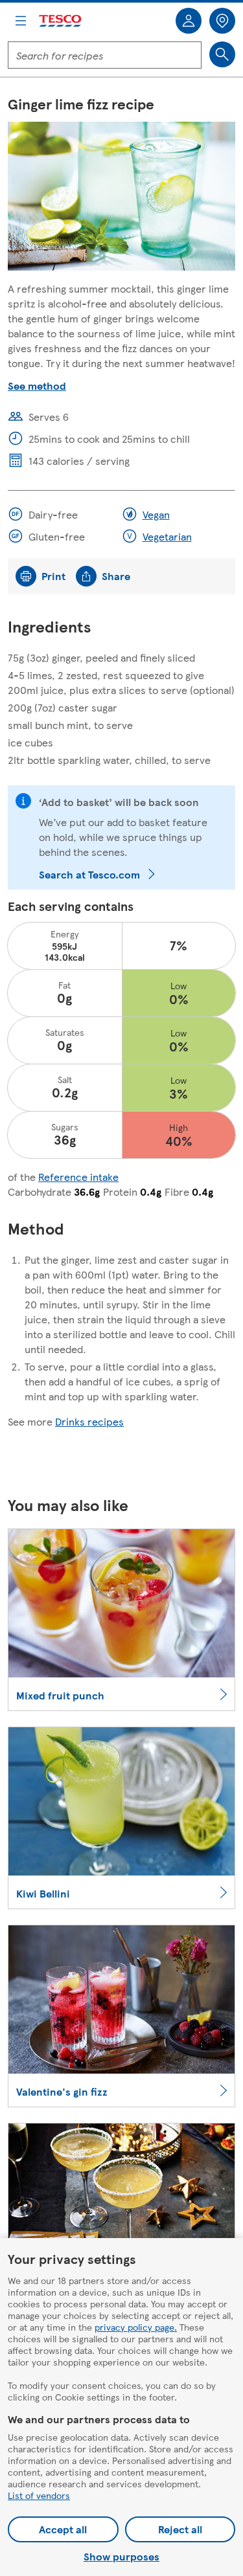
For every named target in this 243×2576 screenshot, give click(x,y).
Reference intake (78, 1177)
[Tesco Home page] (61, 21)
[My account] (189, 21)
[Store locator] (222, 21)
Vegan (156, 514)
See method (37, 386)
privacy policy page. (136, 2327)
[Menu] (21, 21)
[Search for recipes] (222, 54)
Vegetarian (167, 536)
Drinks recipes (89, 1421)
